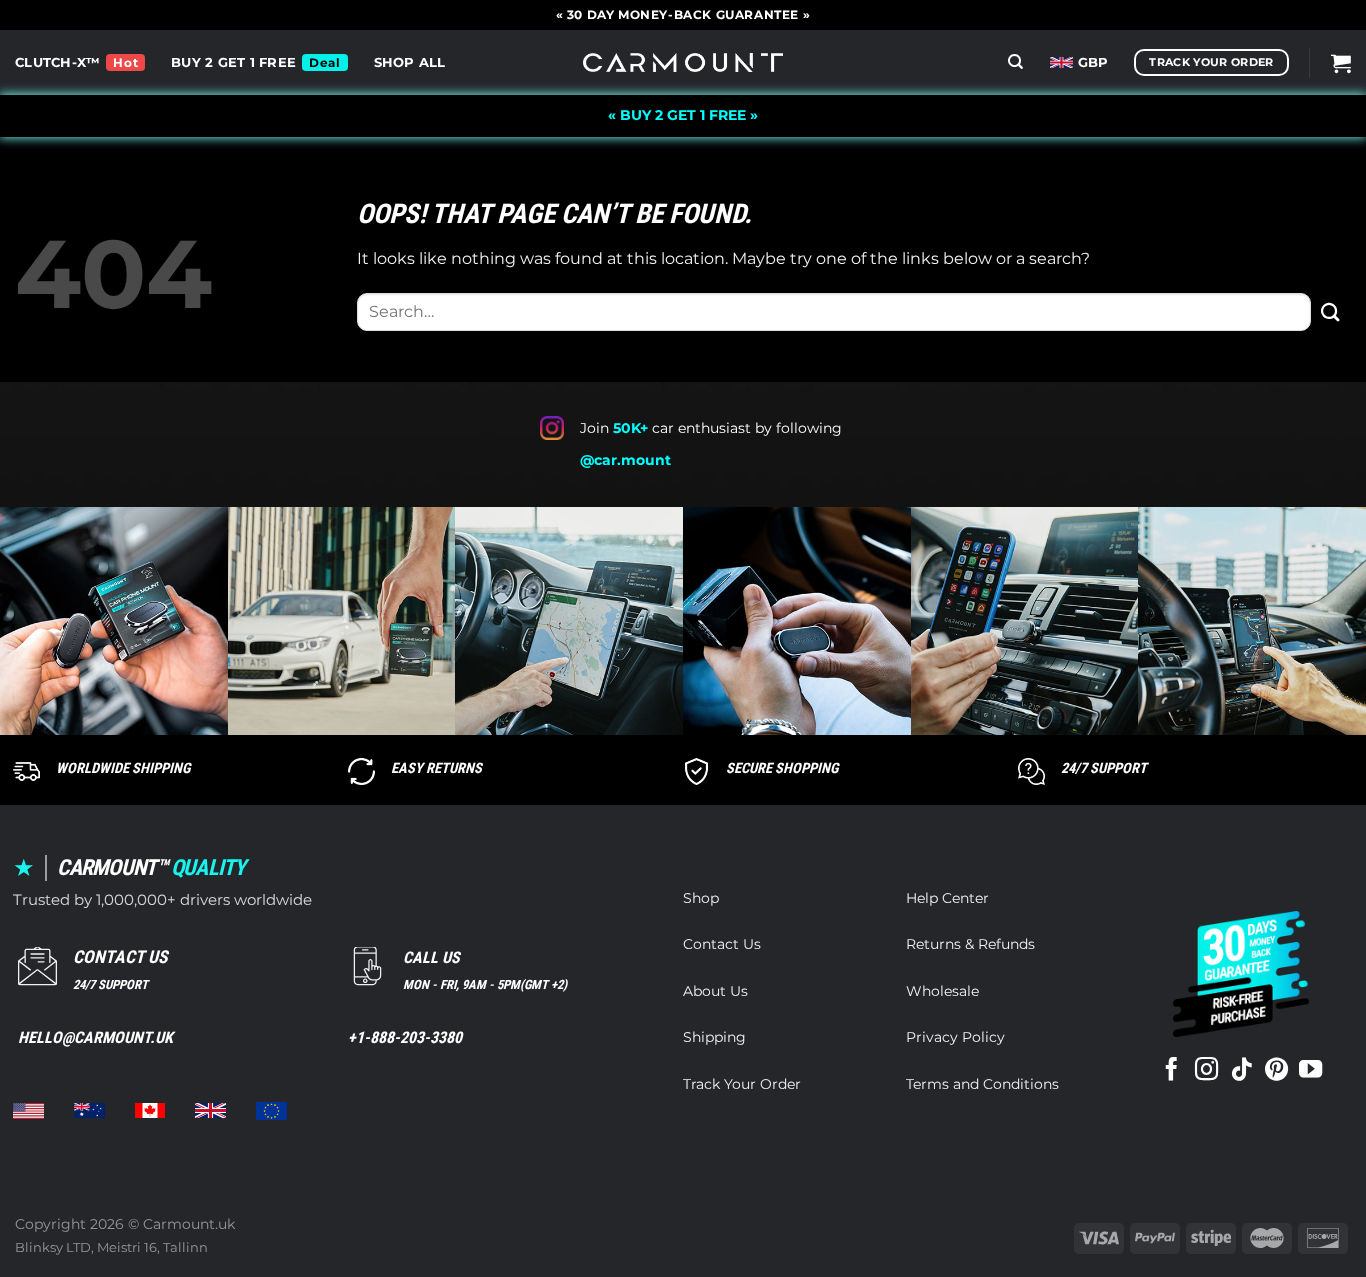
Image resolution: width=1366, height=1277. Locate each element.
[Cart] (1341, 63)
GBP (1093, 62)
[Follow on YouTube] (1310, 1071)
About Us (715, 991)
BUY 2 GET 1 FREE (233, 62)
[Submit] (1331, 311)
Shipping (714, 1037)
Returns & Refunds (970, 944)
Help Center (947, 898)
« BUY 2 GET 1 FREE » (683, 115)
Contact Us (722, 944)
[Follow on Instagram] (1206, 1071)
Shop (701, 898)
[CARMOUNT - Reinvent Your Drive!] (683, 62)
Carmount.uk (189, 1224)
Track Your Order (742, 1084)
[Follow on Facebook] (1171, 1071)
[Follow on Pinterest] (1276, 1071)
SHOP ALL (410, 62)
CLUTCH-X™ (57, 62)
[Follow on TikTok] (1241, 1071)
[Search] (1015, 62)
